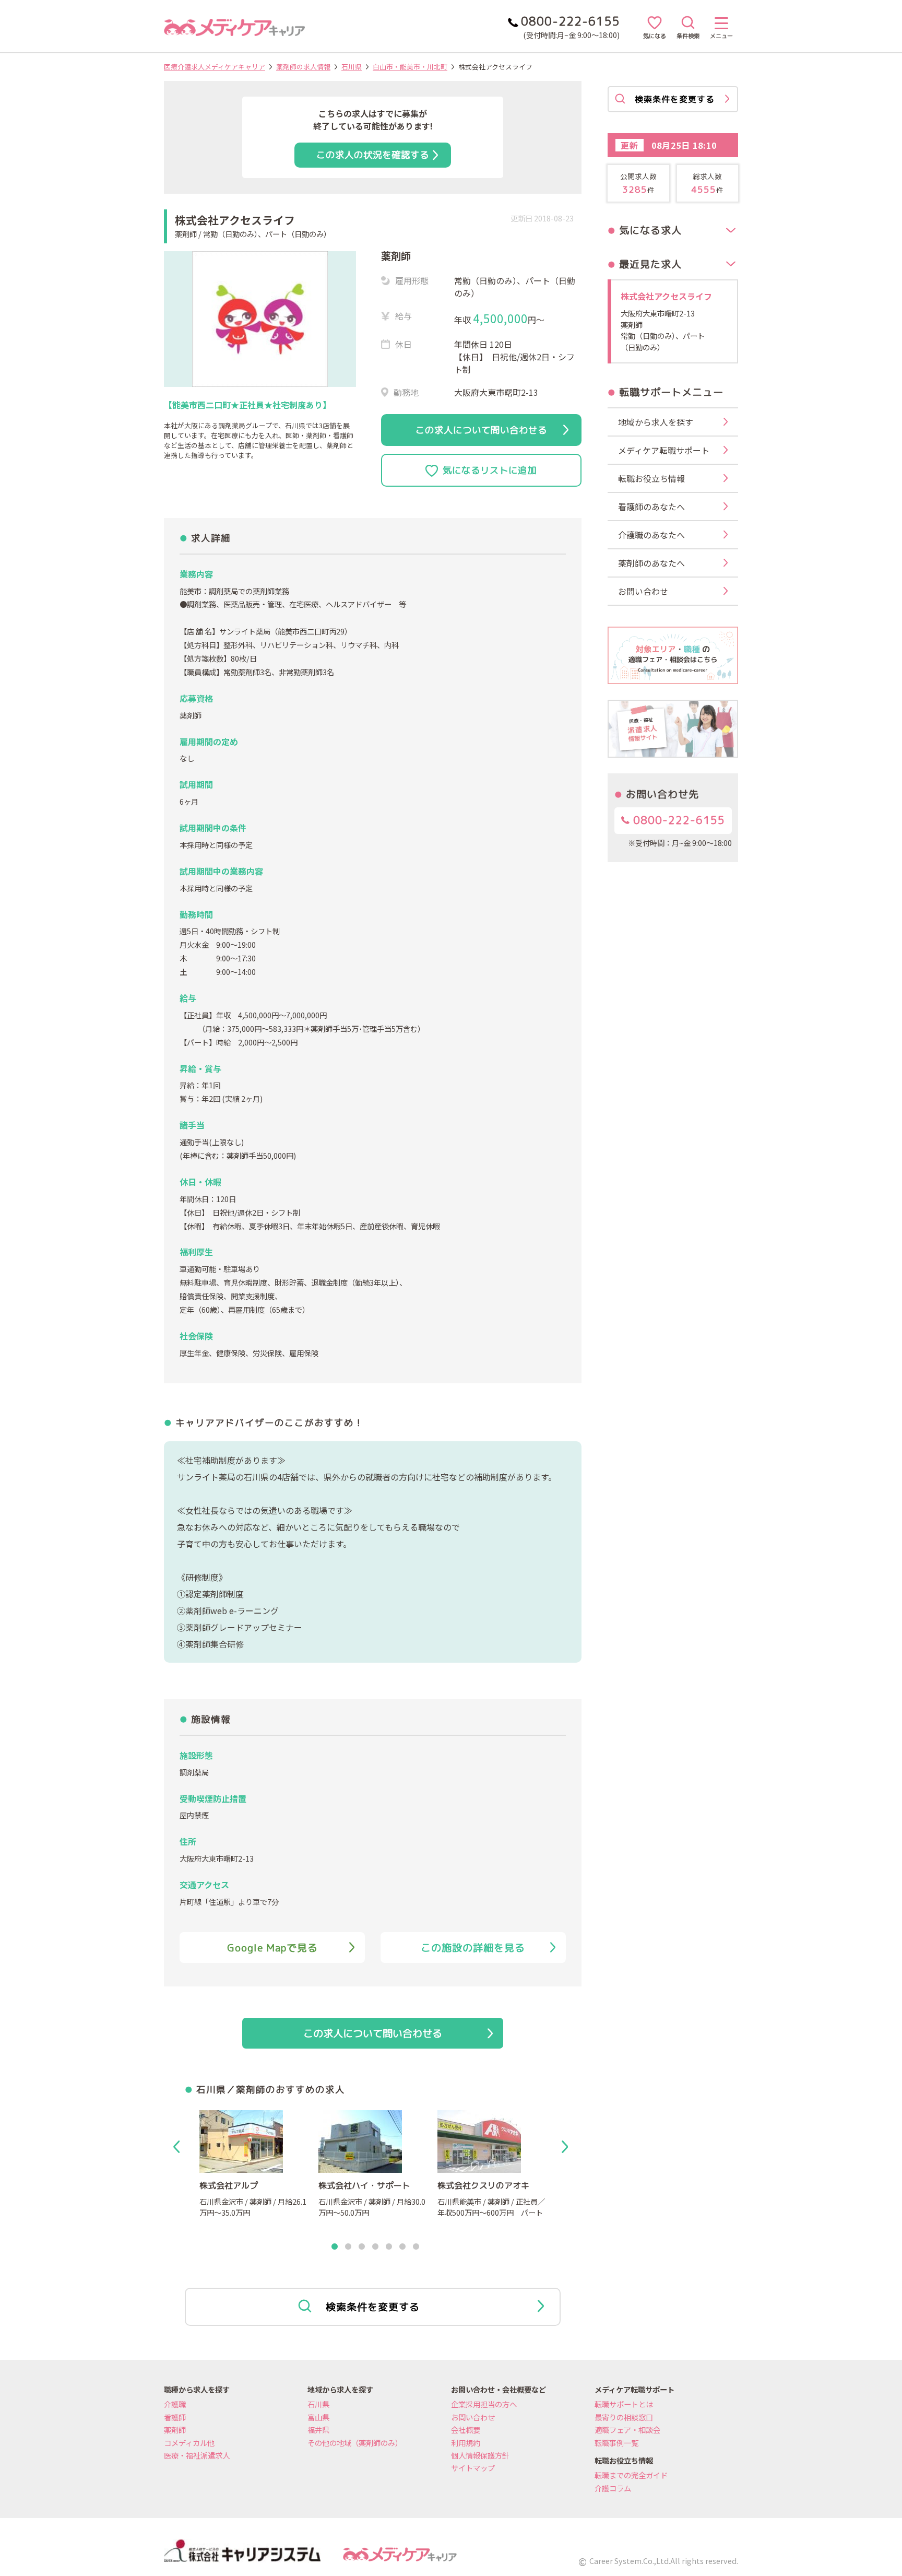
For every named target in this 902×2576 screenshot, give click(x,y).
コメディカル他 (189, 2443)
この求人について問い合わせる (481, 430)
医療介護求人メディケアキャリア (215, 67)
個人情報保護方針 (480, 2455)
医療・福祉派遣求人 (197, 2455)
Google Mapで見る (272, 1948)
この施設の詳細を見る (473, 1948)
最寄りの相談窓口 (624, 2417)
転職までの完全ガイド (631, 2475)
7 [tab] (416, 2247)
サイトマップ (473, 2468)
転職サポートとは (624, 2404)
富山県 (318, 2417)
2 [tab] (348, 2247)
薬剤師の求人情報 (303, 67)
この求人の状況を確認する (373, 155)
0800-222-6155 (677, 820)
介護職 (175, 2404)
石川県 (352, 67)
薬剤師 (175, 2430)
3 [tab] (362, 2247)
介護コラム (613, 2488)
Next (567, 2147)
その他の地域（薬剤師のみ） (355, 2443)
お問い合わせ (473, 2417)
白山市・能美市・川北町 (410, 67)
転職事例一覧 (616, 2443)
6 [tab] (402, 2247)
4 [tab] (375, 2247)
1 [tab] (335, 2247)
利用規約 (466, 2443)
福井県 (318, 2430)
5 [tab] (389, 2247)
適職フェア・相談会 (627, 2430)
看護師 (175, 2417)
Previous (179, 2147)
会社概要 (466, 2430)
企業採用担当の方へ (484, 2404)
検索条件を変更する (373, 2307)
